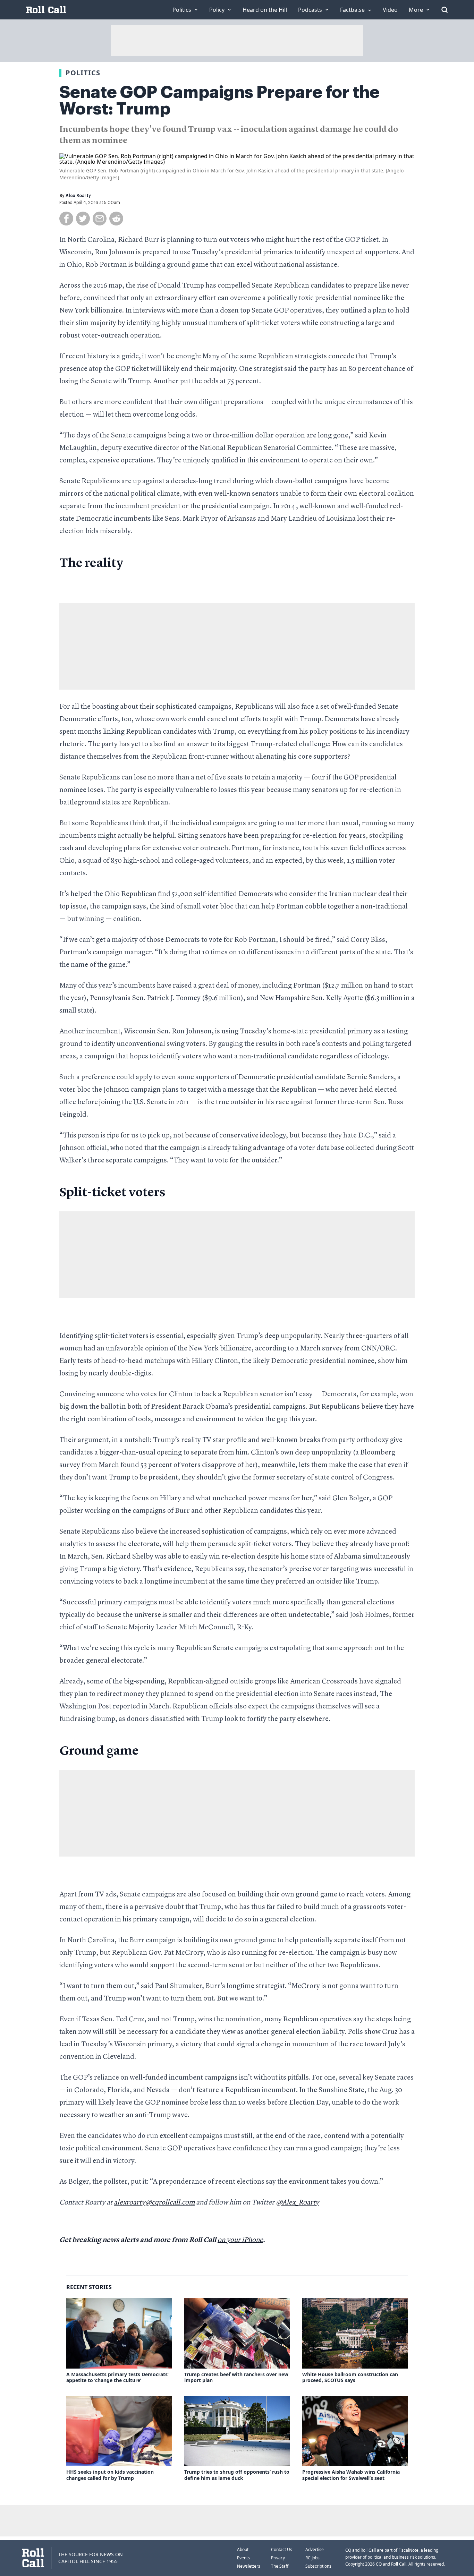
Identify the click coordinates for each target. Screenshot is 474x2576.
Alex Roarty (78, 196)
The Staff (280, 2566)
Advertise (315, 2549)
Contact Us (282, 2549)
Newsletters (249, 2566)
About (243, 2549)
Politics (83, 73)
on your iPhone (240, 2240)
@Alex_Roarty (297, 2203)
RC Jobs (312, 2558)
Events (243, 2558)
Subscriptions (318, 2566)
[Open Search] (445, 10)
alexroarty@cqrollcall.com (154, 2203)
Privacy (278, 2558)
